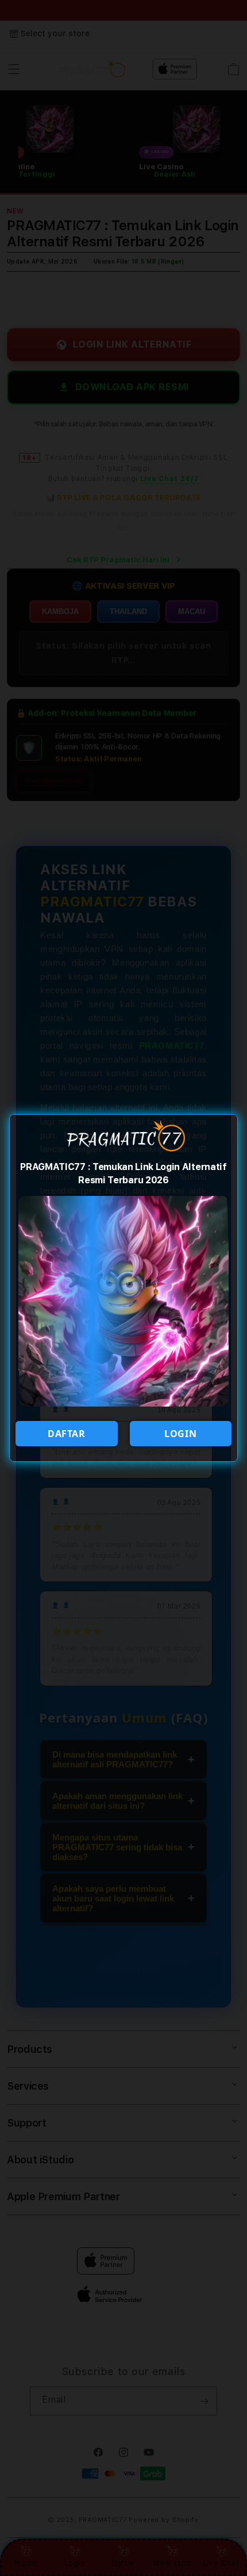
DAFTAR (67, 1434)
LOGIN (180, 1434)
